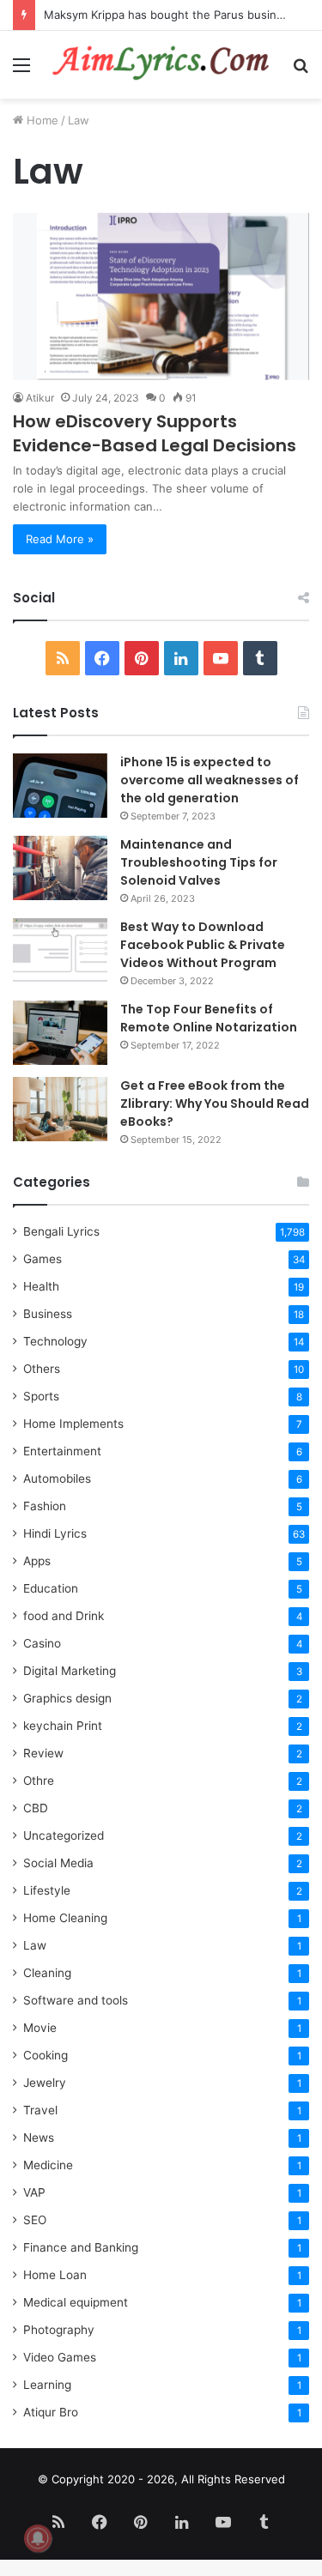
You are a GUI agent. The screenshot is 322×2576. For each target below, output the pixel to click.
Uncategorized (64, 1835)
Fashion (45, 1506)
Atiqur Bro (51, 2412)
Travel (40, 2110)
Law (35, 1945)
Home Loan (55, 2275)
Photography (59, 2330)
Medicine (48, 2165)
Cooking (46, 2055)
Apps (37, 1561)
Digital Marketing (70, 1671)
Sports (41, 1396)
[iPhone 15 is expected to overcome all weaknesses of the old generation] (60, 786)
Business (48, 1314)
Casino (42, 1643)
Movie (40, 2028)
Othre (39, 1781)
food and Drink (64, 1616)
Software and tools (76, 2000)
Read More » (60, 539)
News (39, 2138)
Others (42, 1369)
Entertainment (62, 1451)
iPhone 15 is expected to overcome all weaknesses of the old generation (210, 780)
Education (51, 1588)
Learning (47, 2385)
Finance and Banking (81, 2247)
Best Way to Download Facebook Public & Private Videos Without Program (203, 945)
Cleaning (47, 1973)
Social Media (58, 1863)
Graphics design (67, 1698)
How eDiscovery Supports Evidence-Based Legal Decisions (155, 433)
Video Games (60, 2357)
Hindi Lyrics (55, 1533)
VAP (34, 2192)
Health (41, 1286)
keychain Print (63, 1726)
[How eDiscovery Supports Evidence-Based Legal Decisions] (161, 296)
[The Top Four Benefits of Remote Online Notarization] (60, 1033)
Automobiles (57, 1478)
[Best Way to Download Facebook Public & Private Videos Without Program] (60, 950)
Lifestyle (47, 1890)
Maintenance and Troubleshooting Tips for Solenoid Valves (199, 862)
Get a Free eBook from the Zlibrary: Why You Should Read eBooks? (215, 1104)
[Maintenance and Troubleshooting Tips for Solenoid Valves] (60, 868)
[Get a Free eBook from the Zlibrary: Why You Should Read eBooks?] (60, 1109)
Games (43, 1259)
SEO (35, 2220)
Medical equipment (76, 2302)
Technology (55, 1341)
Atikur (40, 398)
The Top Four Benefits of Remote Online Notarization (209, 1018)
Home (41, 120)
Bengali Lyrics (61, 1231)
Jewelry (45, 2083)
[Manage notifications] (38, 2538)
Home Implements (73, 1424)
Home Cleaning (65, 1918)
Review (43, 1753)
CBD (36, 1808)
